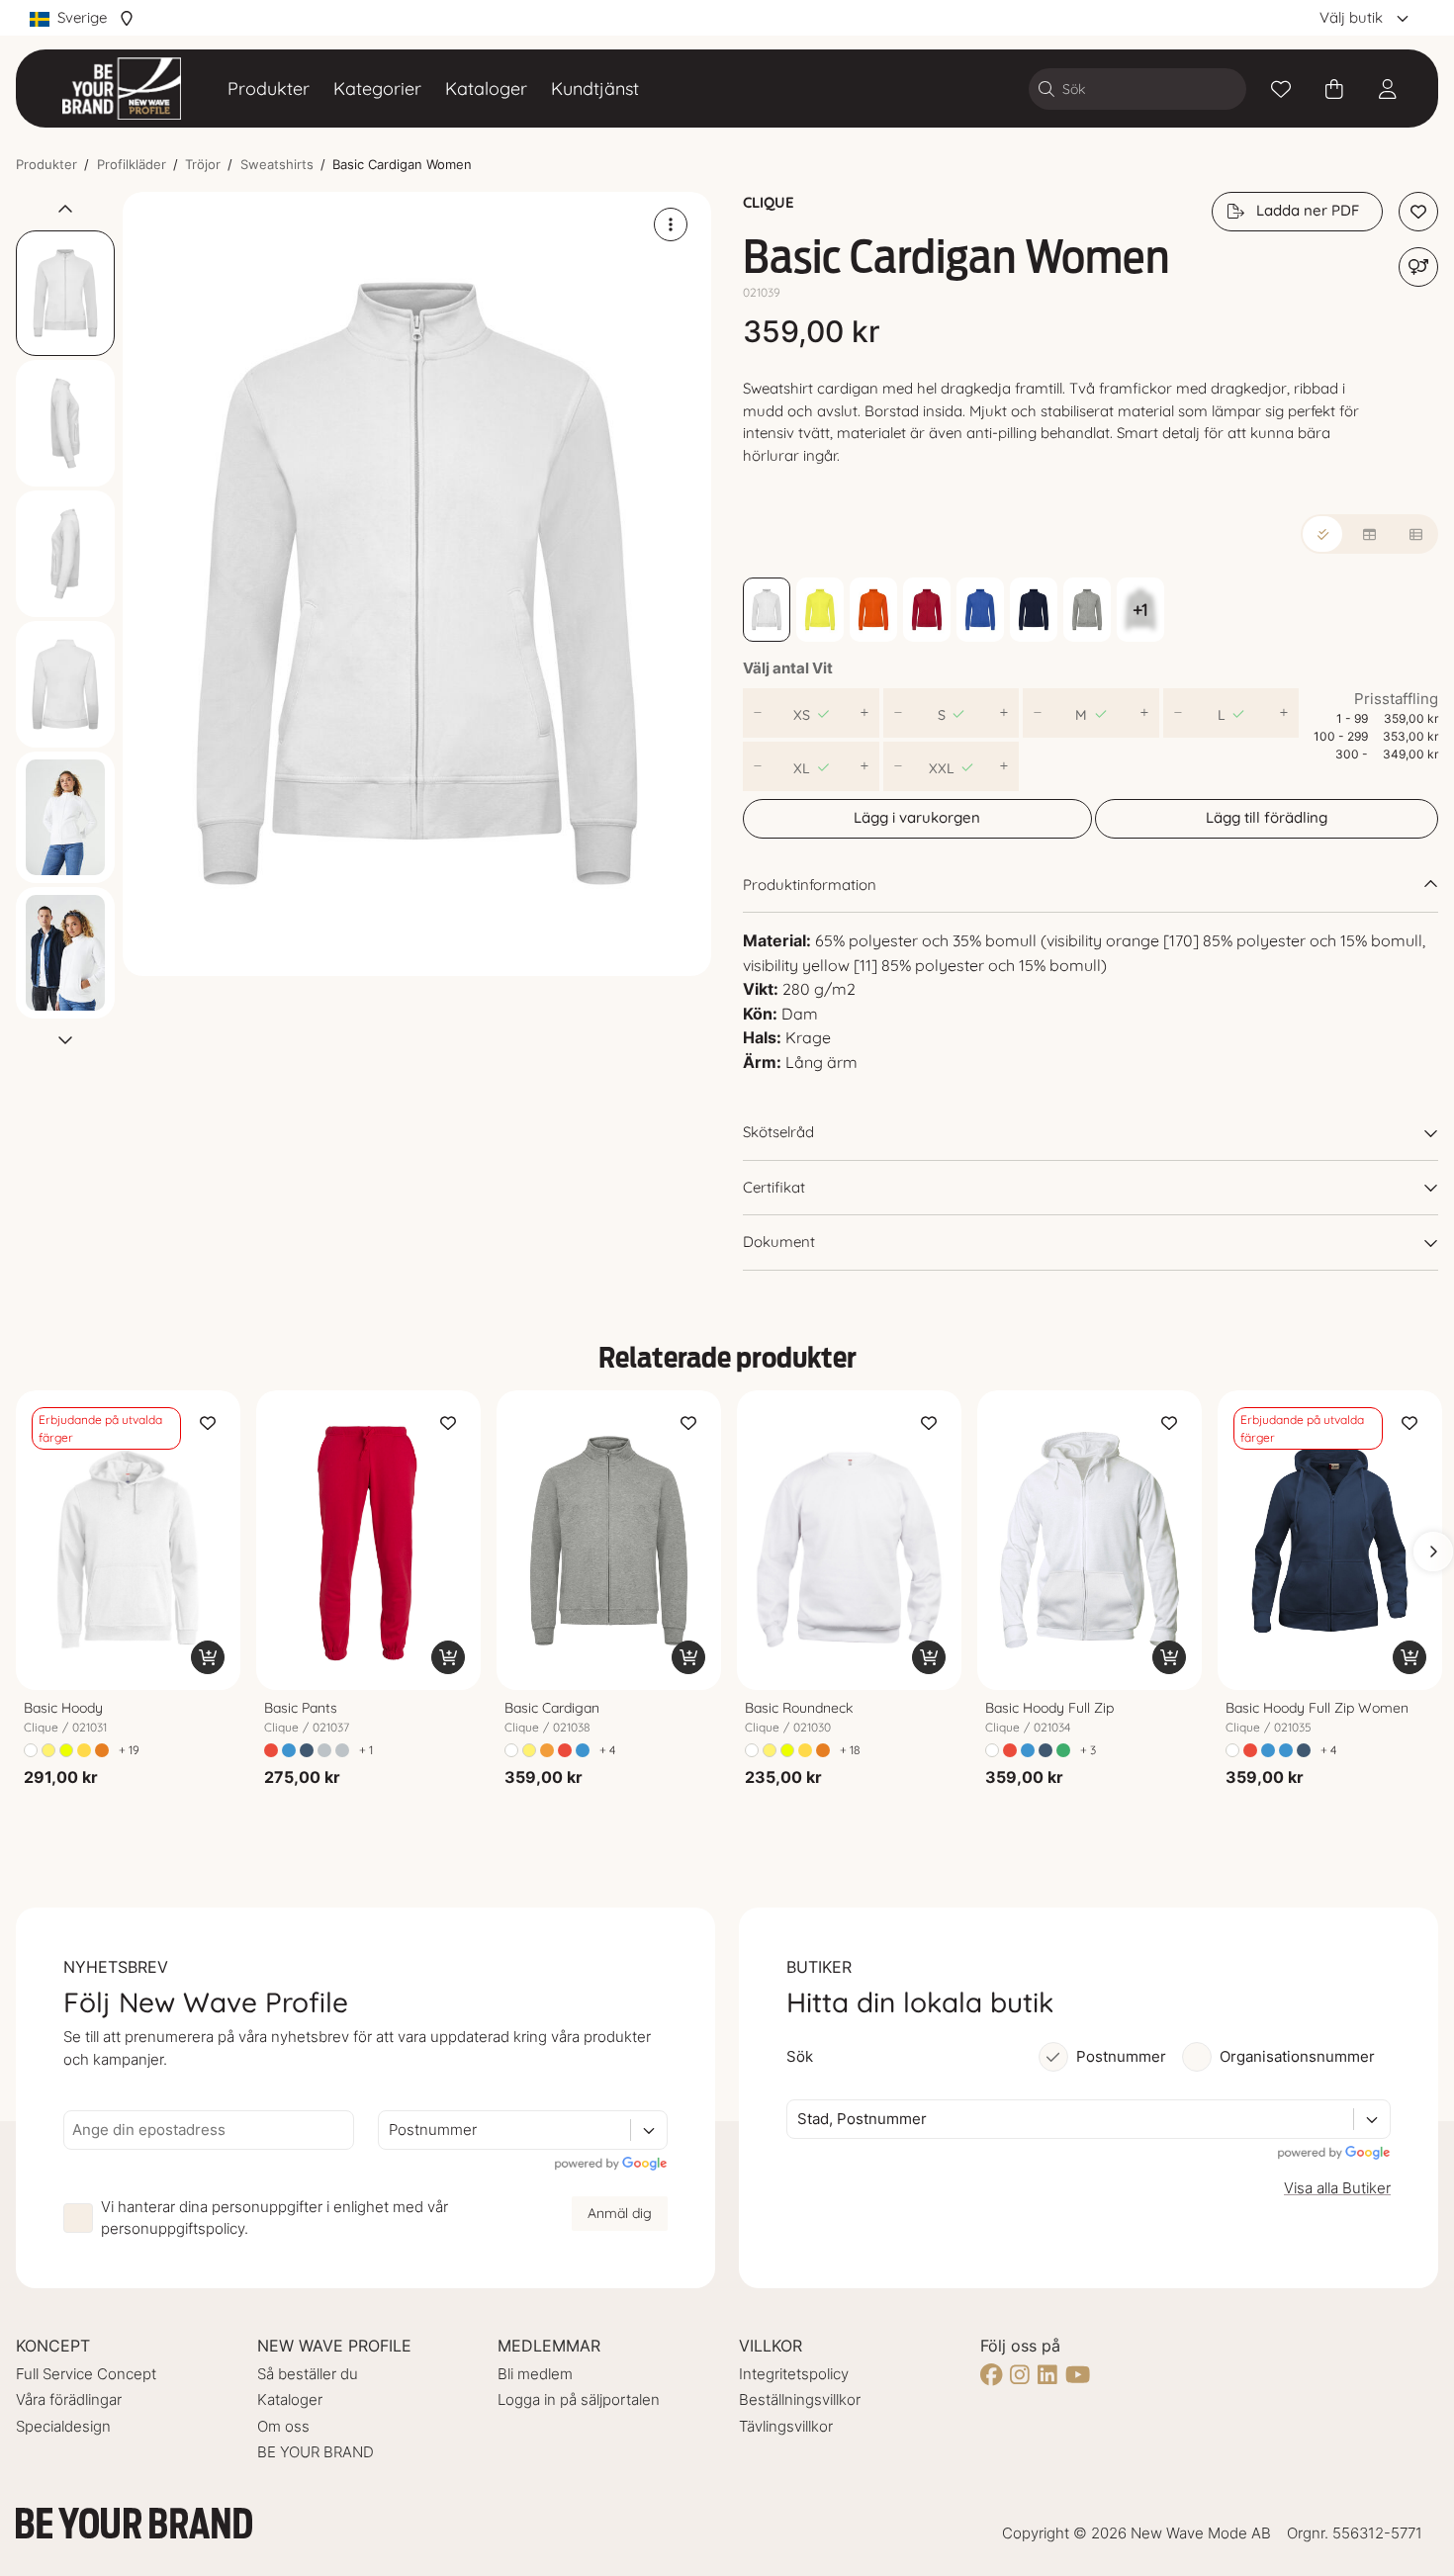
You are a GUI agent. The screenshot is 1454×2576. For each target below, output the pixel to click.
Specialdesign (63, 2426)
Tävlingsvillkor (786, 2426)
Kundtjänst (595, 89)
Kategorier (377, 89)
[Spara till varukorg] (208, 1657)
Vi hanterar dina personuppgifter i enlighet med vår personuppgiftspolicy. (274, 2218)
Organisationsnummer (1297, 2056)
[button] (417, 584)
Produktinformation (810, 885)
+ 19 (129, 1750)
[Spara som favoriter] (1281, 89)
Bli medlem (535, 2374)
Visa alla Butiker (1337, 2188)
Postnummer (1121, 2056)
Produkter (269, 89)
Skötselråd (778, 1132)
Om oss (283, 2426)
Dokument (779, 1242)
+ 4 (607, 1750)
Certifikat (774, 1187)
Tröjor (203, 164)
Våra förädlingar (69, 2399)
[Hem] (122, 89)
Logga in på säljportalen (579, 2399)
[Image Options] (671, 224)
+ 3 (1088, 1750)
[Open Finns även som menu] (1418, 267)
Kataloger (486, 89)
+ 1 (366, 1750)
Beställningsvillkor (800, 2399)
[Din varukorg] (1334, 89)
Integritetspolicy (794, 2374)
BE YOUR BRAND (316, 2452)
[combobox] (391, 2131)
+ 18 (850, 1750)
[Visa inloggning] (1388, 89)
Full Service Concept (86, 2374)
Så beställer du (308, 2374)
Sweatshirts (277, 164)
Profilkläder (132, 164)
